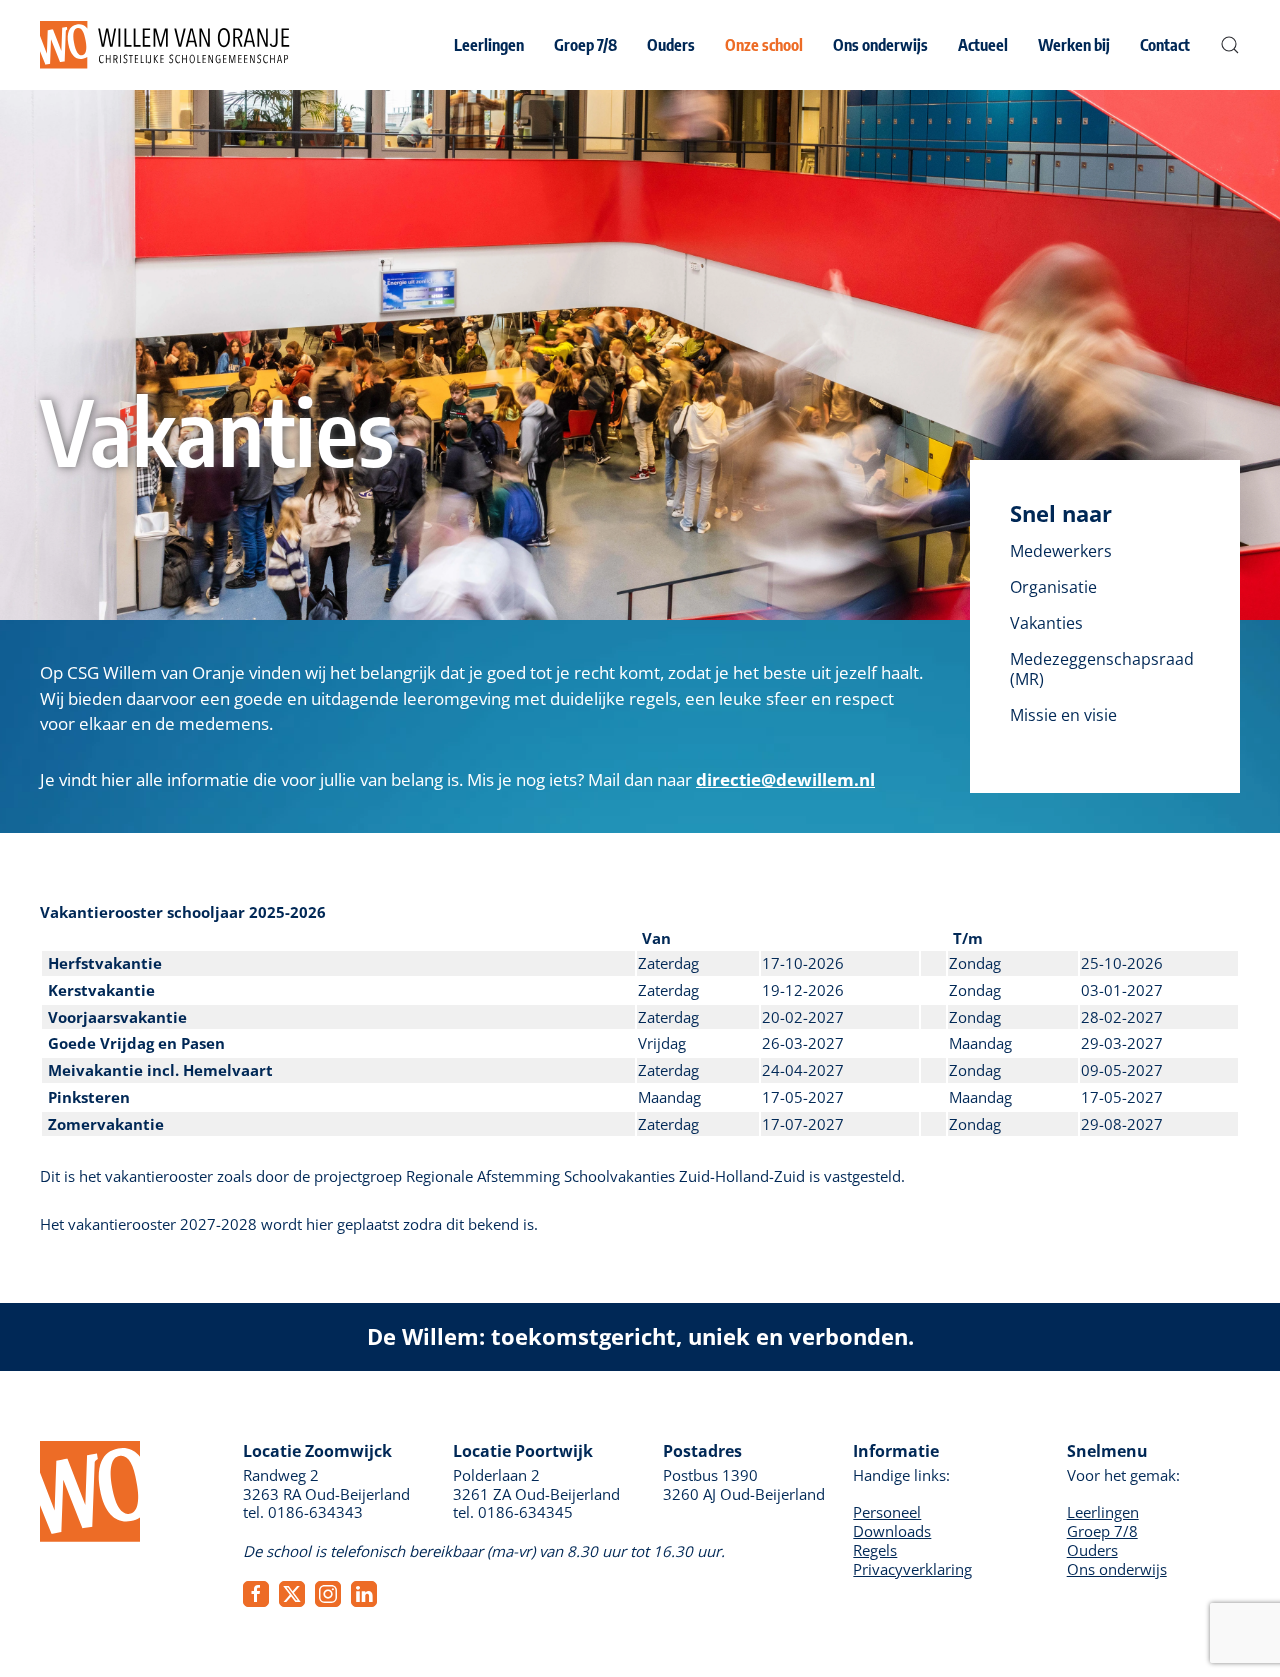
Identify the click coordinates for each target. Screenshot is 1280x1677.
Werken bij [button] (1074, 45)
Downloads (892, 1531)
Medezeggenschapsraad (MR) (1102, 669)
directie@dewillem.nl (785, 779)
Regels (875, 1550)
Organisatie (1053, 587)
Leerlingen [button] (489, 45)
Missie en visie (1063, 715)
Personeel (887, 1512)
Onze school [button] (764, 45)
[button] (1230, 45)
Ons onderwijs (1117, 1569)
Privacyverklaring (912, 1569)
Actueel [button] (983, 45)
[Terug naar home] (165, 45)
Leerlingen (1103, 1512)
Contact (1165, 45)
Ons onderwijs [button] (880, 45)
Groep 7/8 (1102, 1531)
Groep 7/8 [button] (585, 45)
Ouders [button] (671, 45)
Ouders (1092, 1550)
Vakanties (1046, 623)
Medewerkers (1061, 551)
